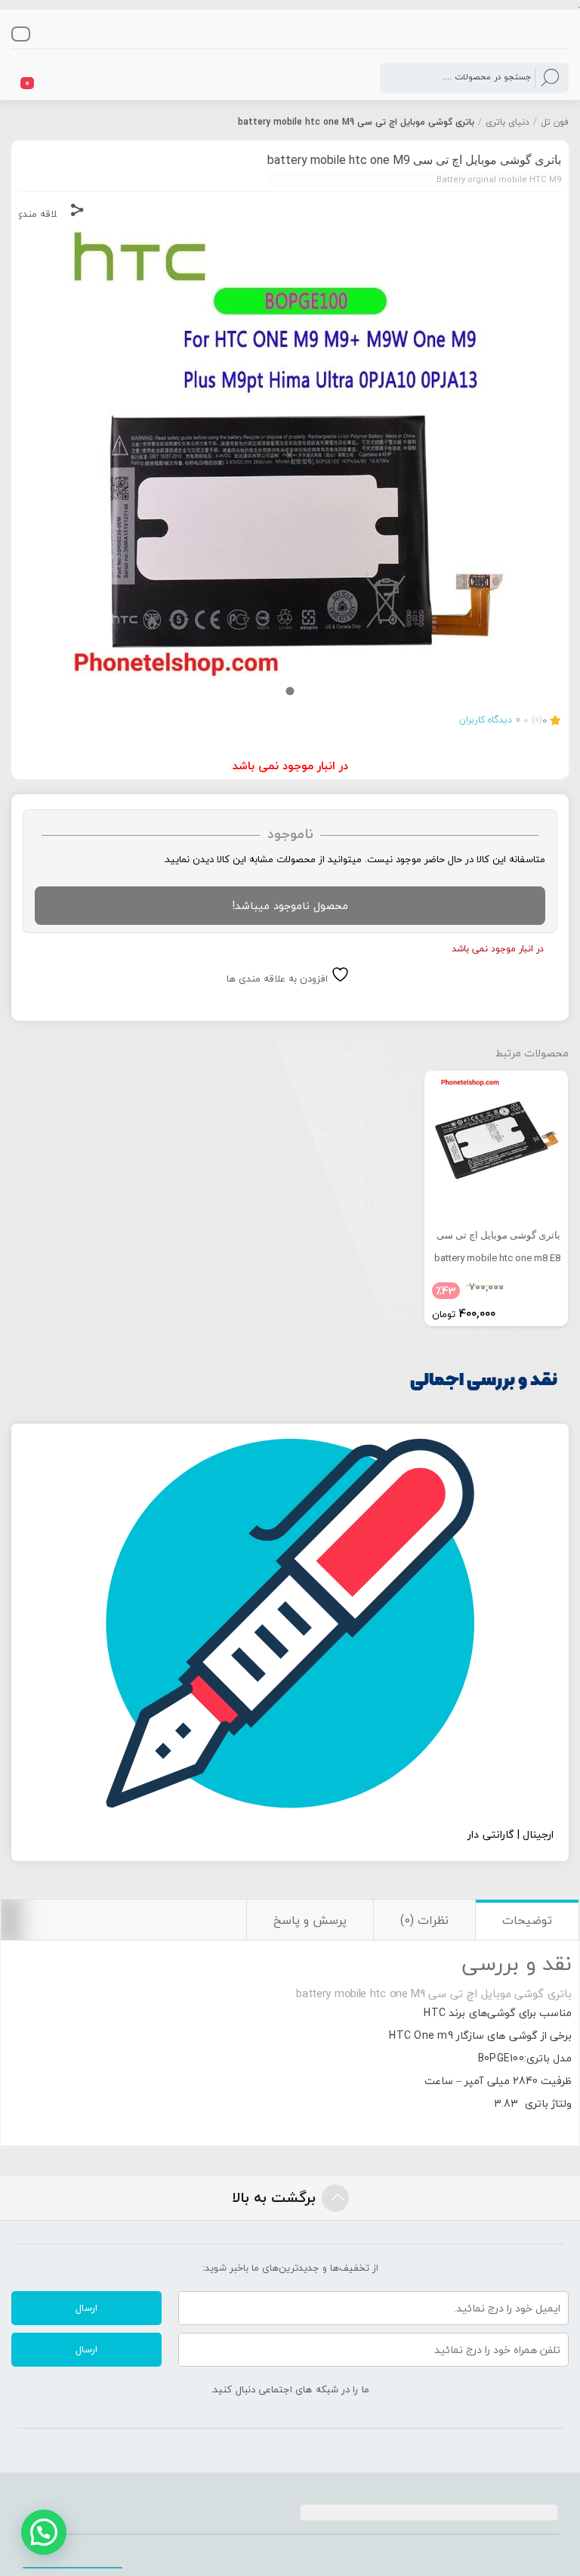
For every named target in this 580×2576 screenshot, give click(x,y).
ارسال (86, 2308)
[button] (44, 2532)
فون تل (555, 122)
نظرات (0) (424, 1920)
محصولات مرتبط (532, 1053)
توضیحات (527, 1920)
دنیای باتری (507, 122)
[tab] (527, 1920)
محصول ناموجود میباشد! (290, 906)
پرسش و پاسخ (310, 1920)
